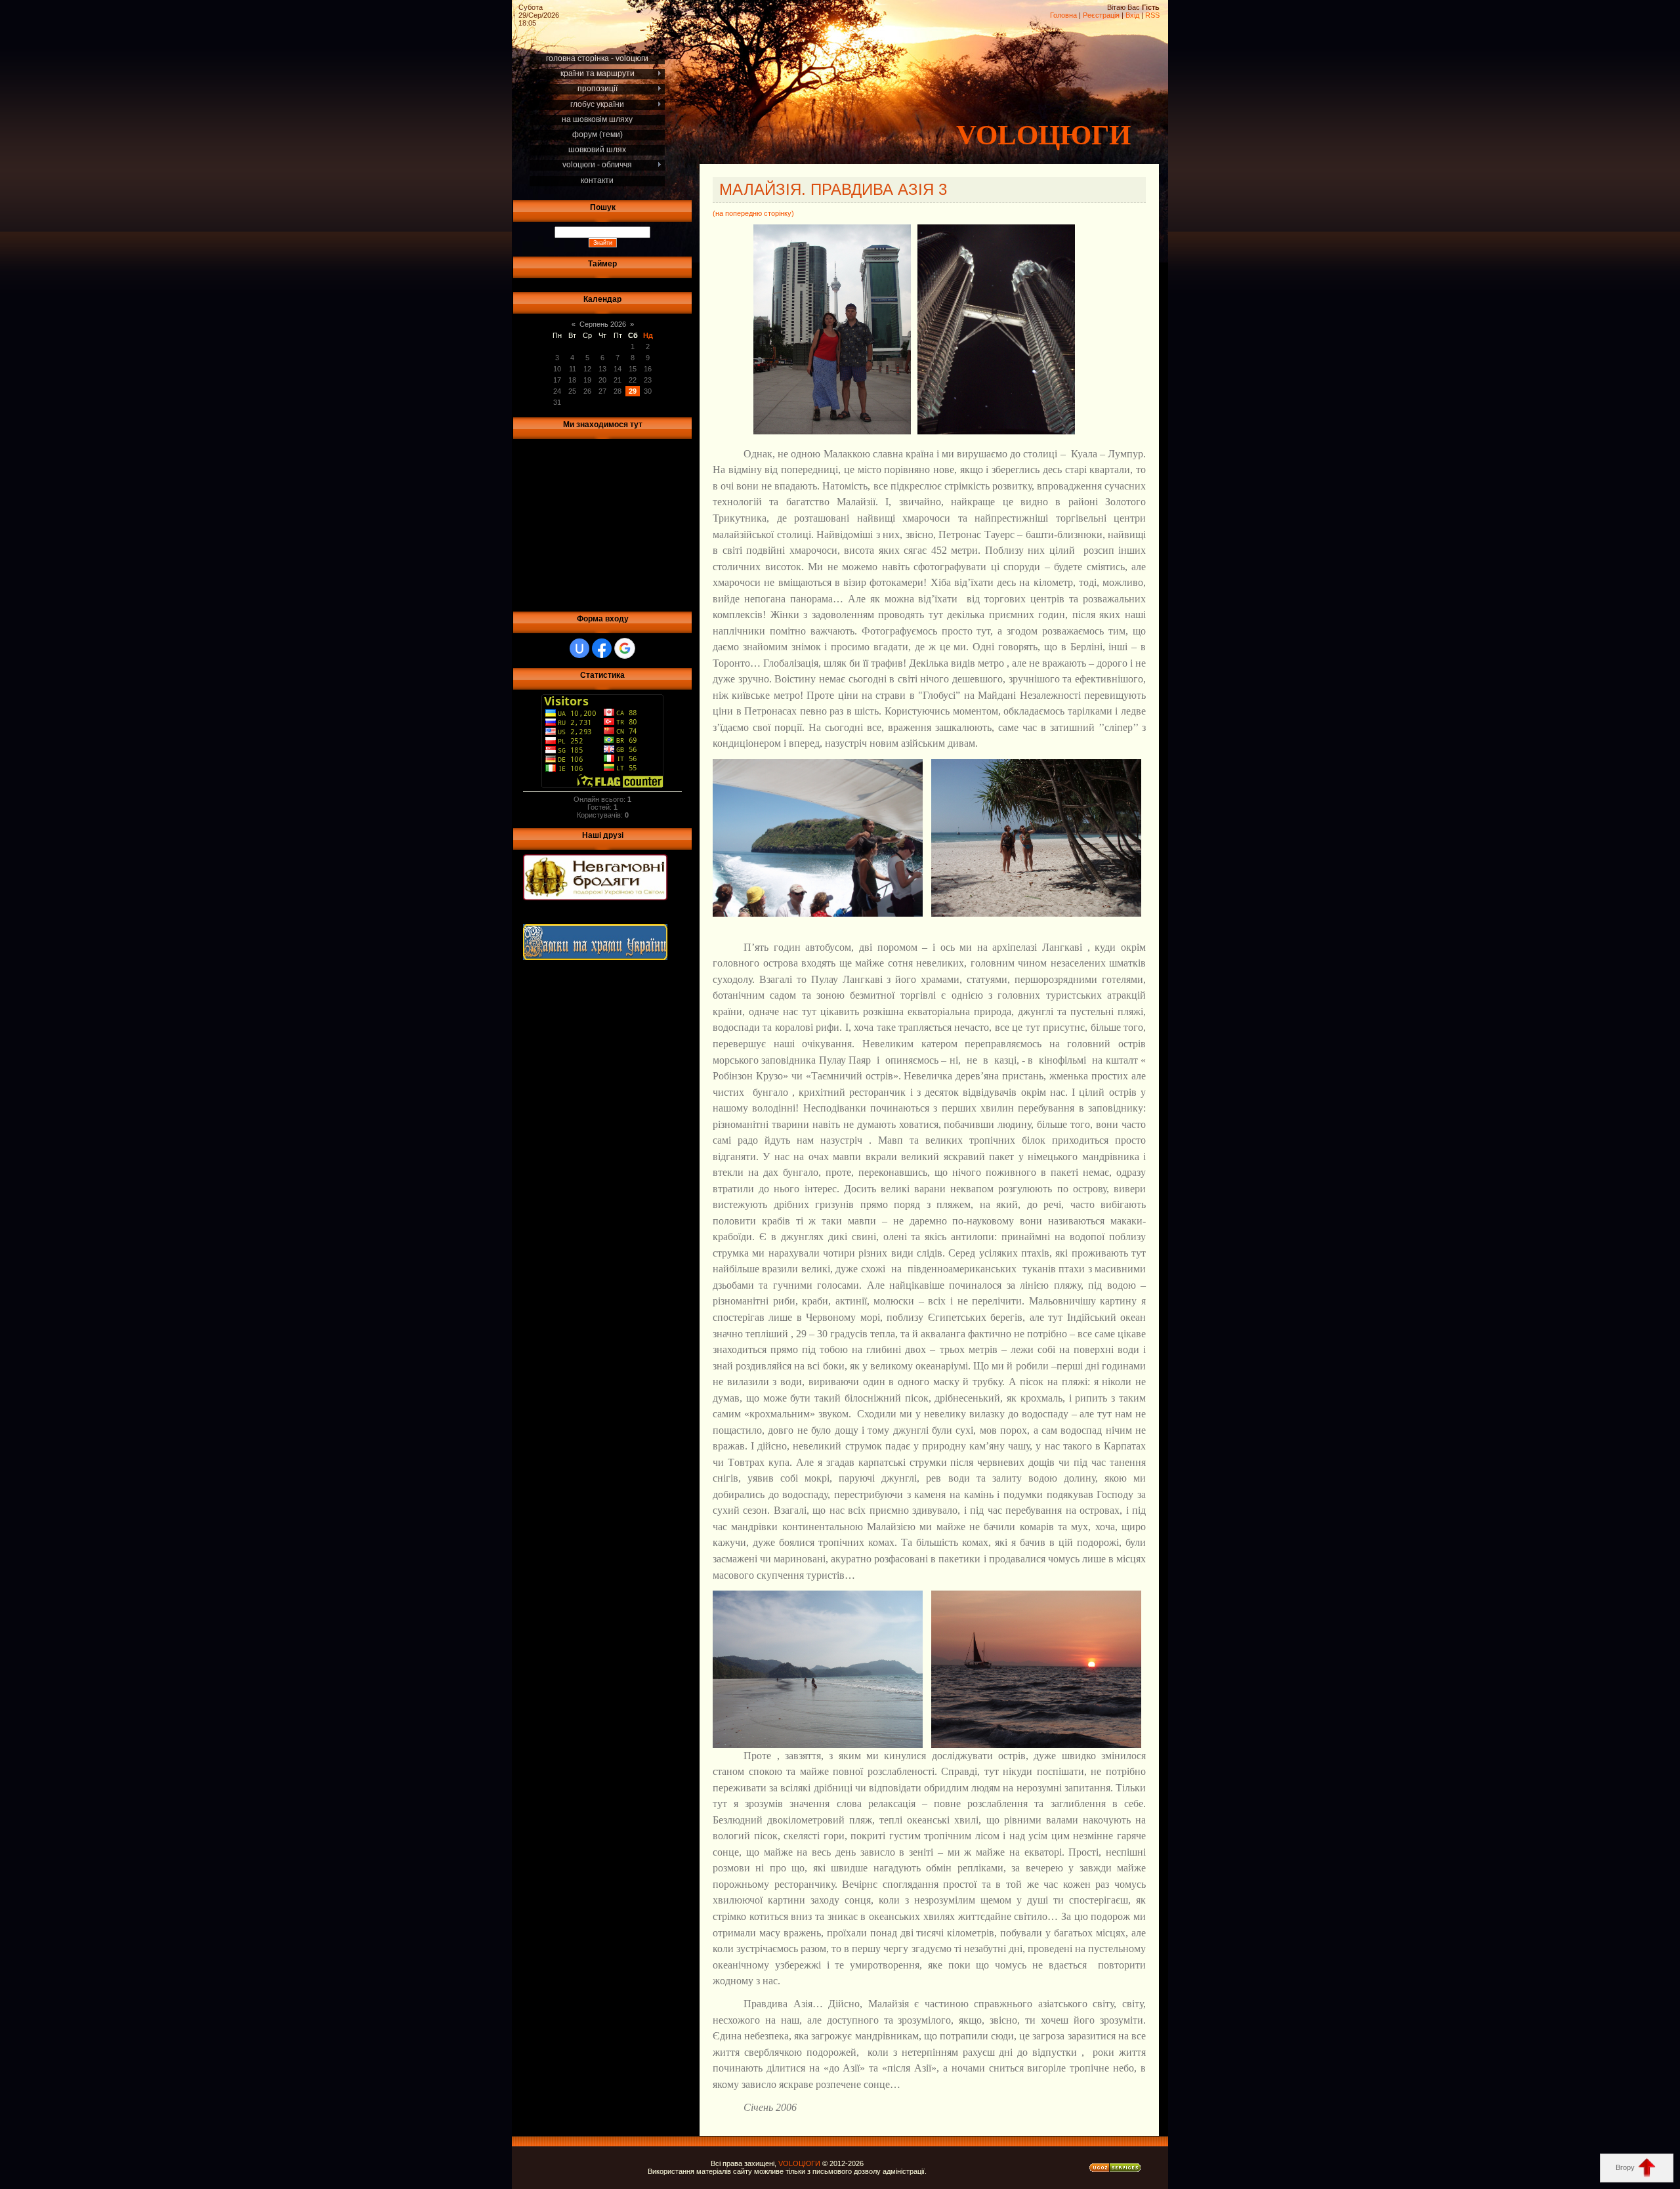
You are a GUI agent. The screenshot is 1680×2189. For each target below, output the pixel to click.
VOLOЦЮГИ (1043, 135)
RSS (1152, 15)
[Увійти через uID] (579, 648)
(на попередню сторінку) (753, 213)
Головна (1063, 15)
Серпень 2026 (603, 324)
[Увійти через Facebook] (602, 648)
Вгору (1626, 2167)
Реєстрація (1101, 15)
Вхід (1132, 15)
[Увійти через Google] (625, 648)
